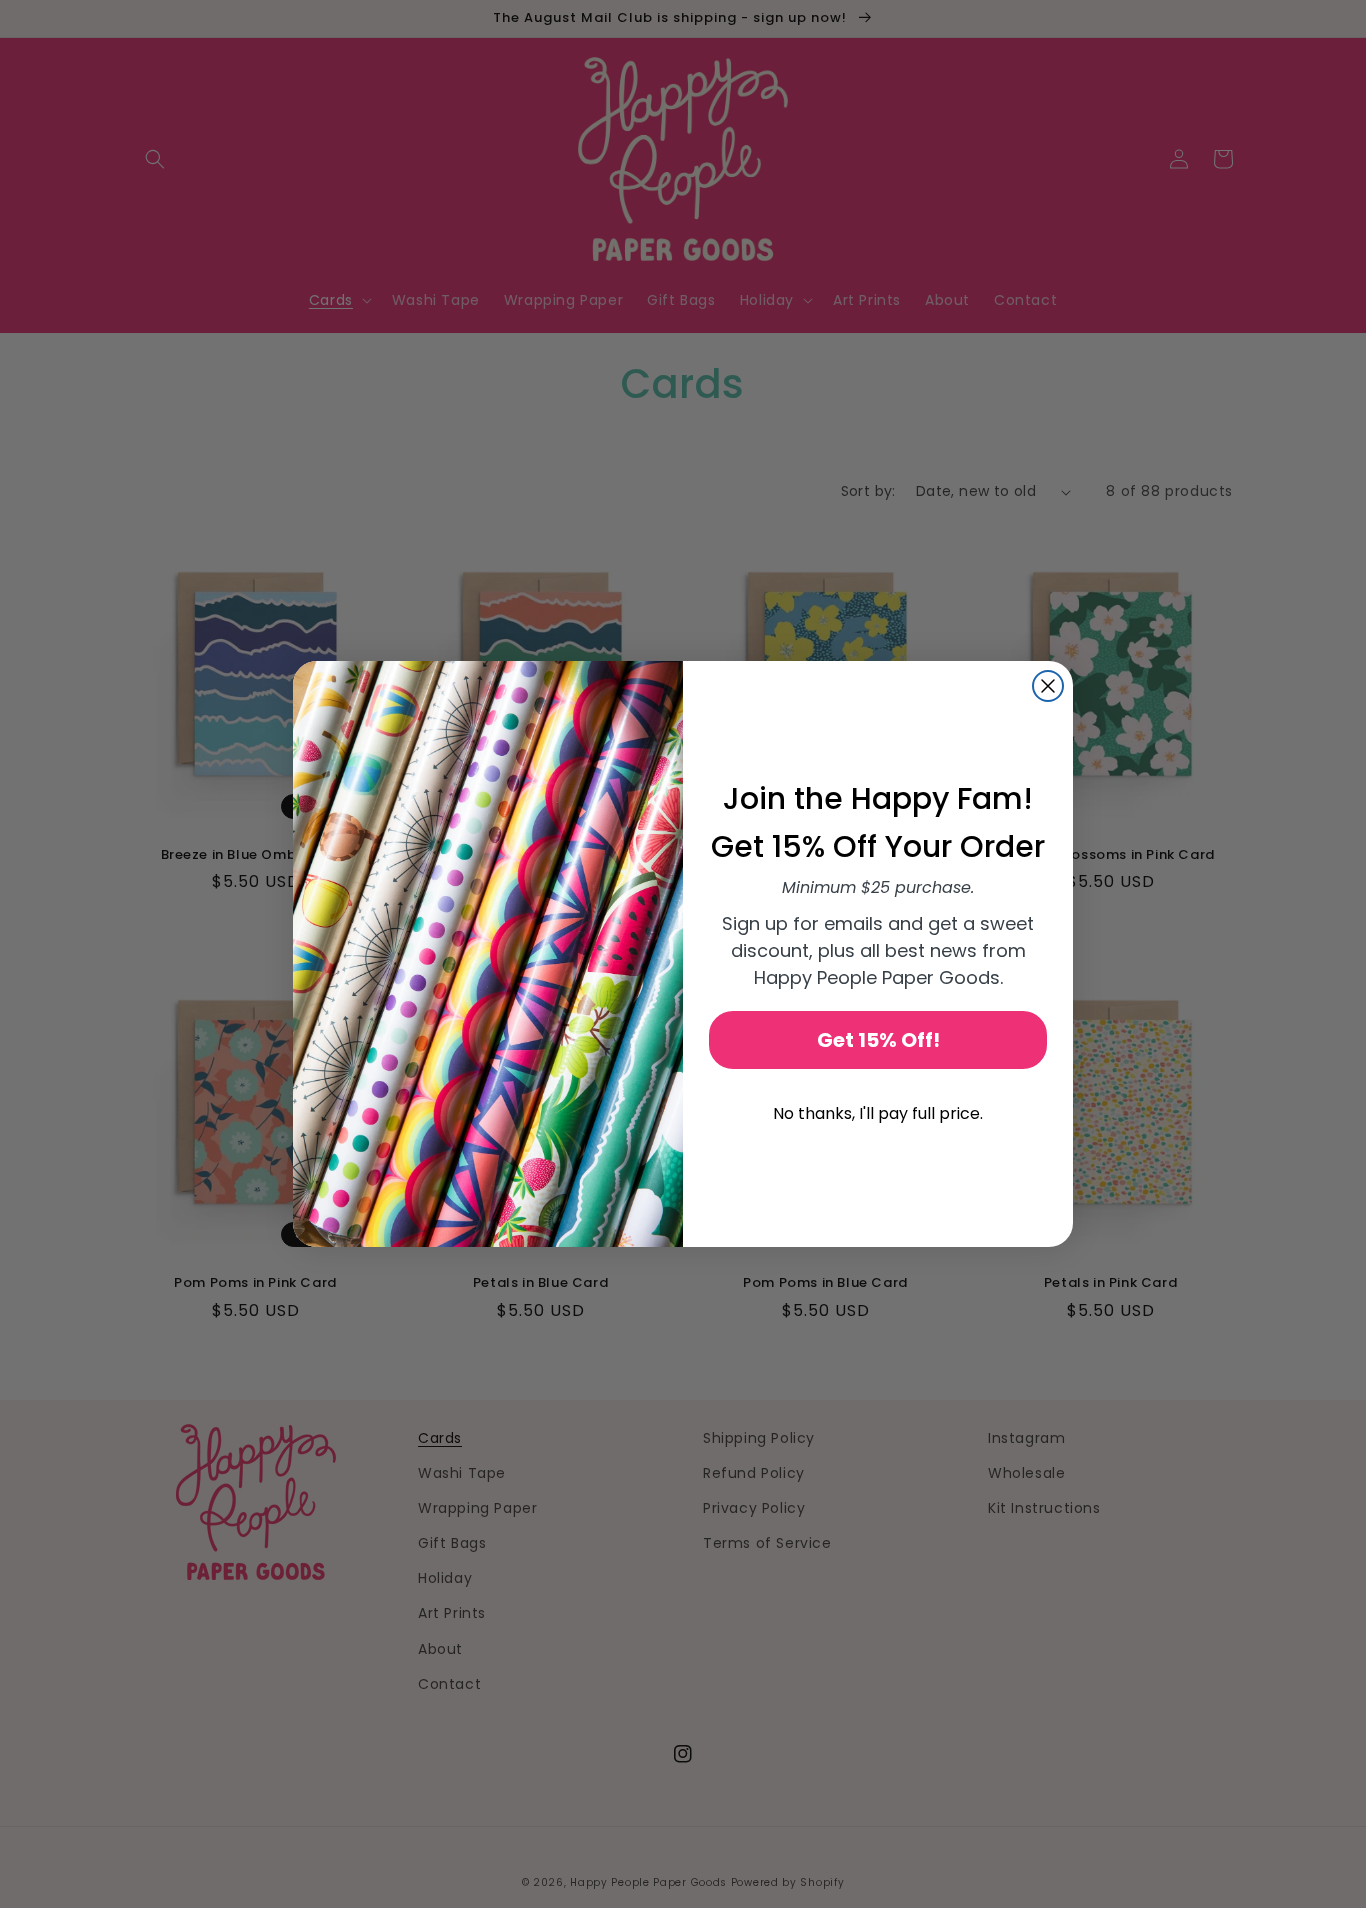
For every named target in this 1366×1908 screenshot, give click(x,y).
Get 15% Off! (878, 1040)
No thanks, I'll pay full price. (878, 1113)
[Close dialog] (1048, 686)
